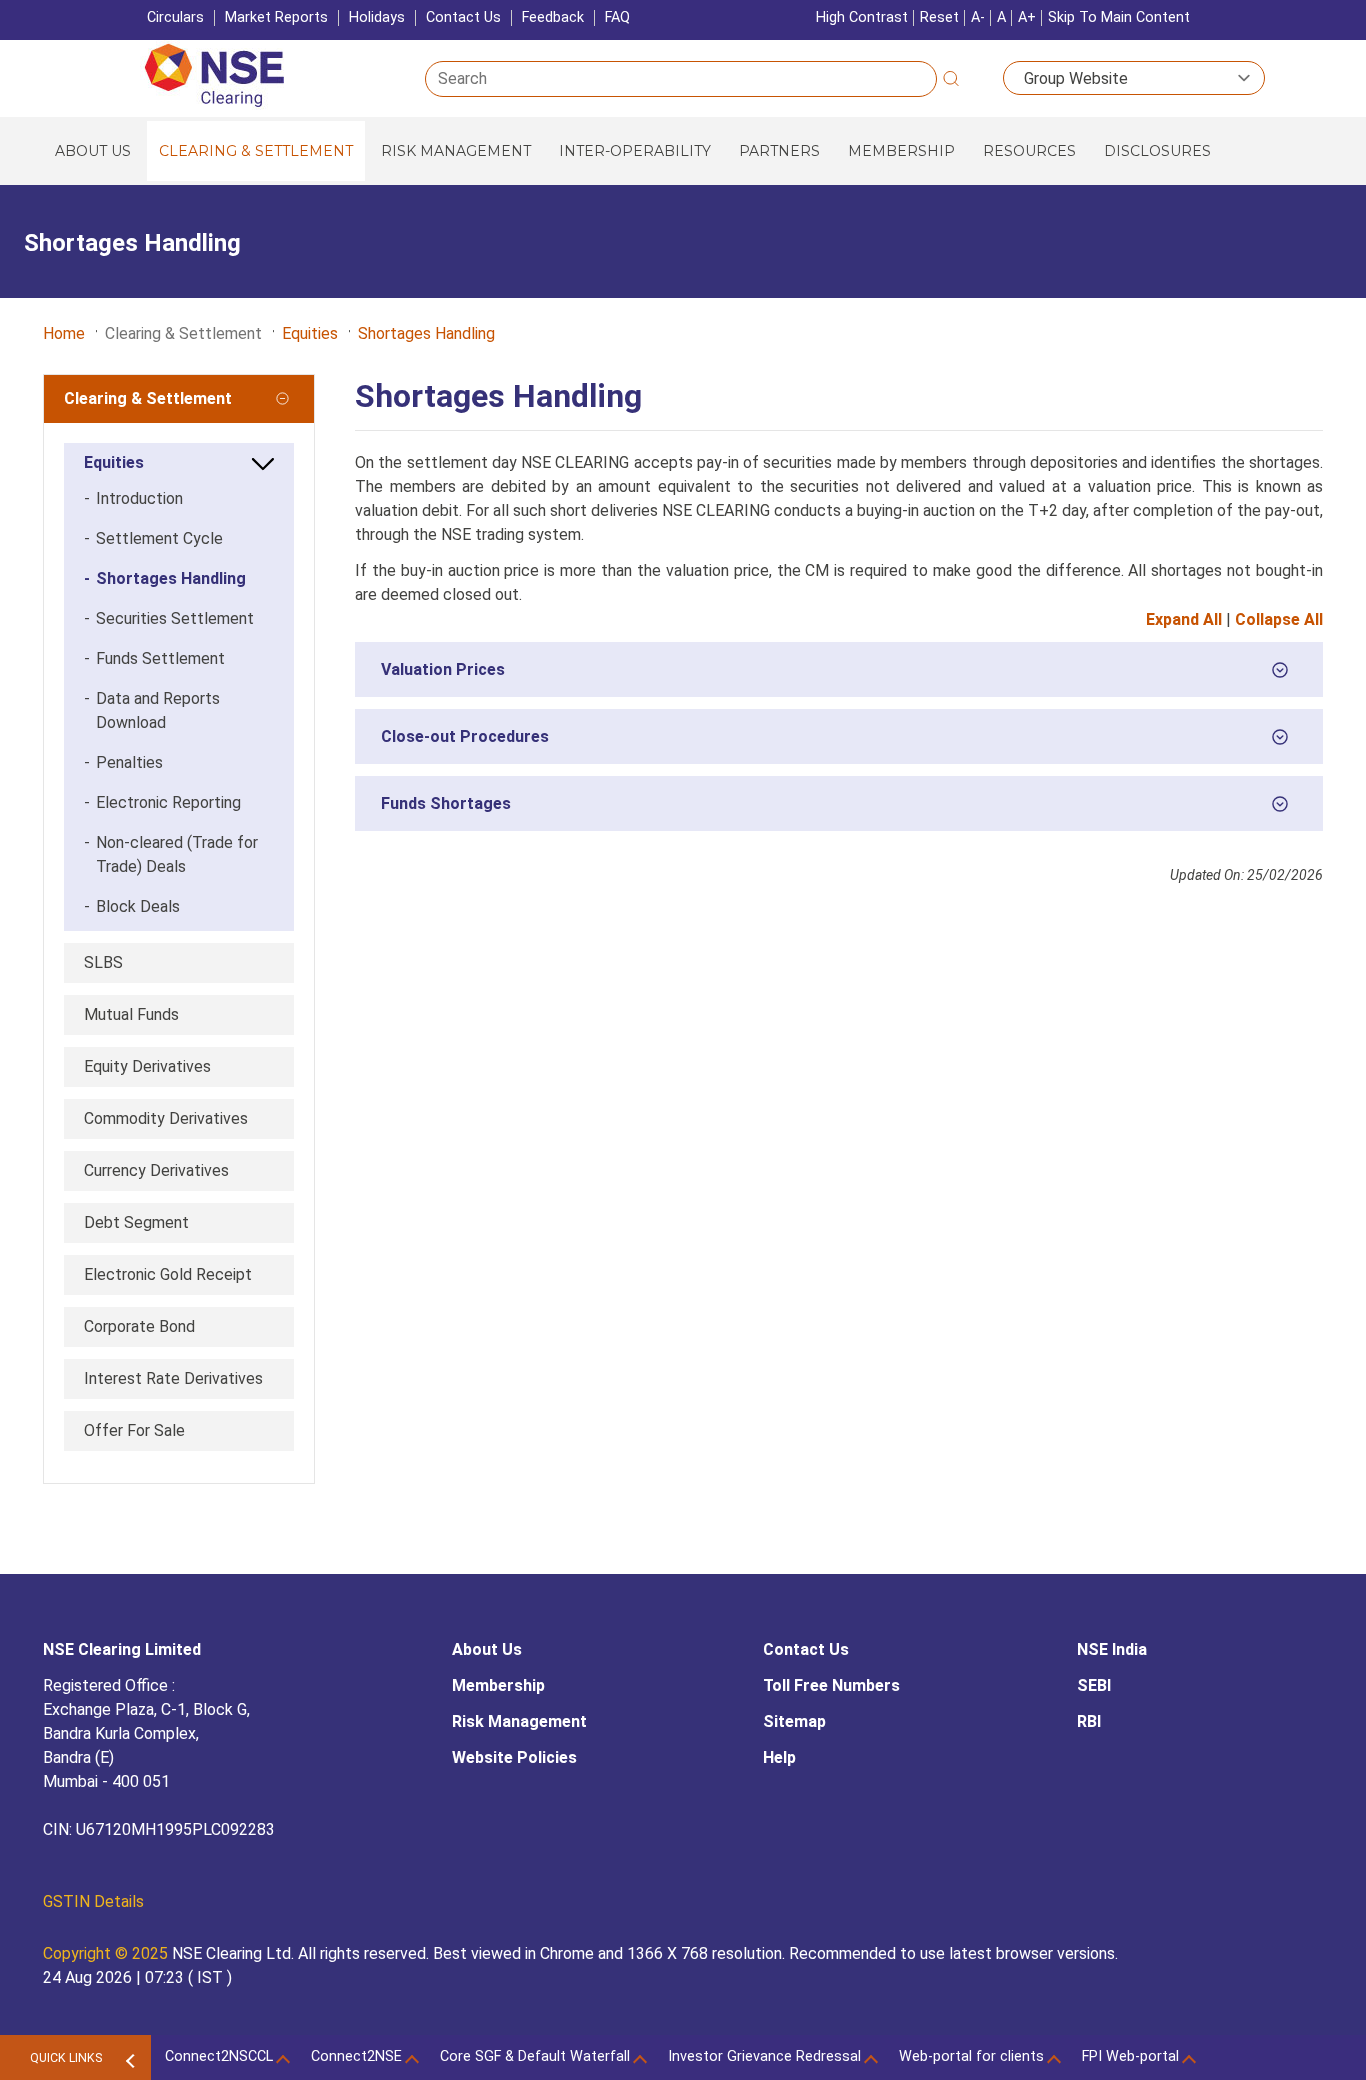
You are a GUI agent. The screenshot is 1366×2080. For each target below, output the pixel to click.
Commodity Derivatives (166, 1118)
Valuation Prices (443, 678)
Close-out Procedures (465, 745)
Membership (901, 151)
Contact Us (463, 17)
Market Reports (276, 17)
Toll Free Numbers (831, 1685)
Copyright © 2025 (107, 1953)
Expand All (1184, 619)
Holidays (377, 17)
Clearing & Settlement (256, 151)
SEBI (1094, 1685)
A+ (1027, 17)
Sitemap (794, 1721)
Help (779, 1757)
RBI (1089, 1721)
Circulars (175, 17)
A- (978, 17)
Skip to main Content (1119, 17)
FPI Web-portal (1130, 2056)
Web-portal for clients (971, 2056)
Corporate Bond (139, 1326)
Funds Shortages (446, 812)
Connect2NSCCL (219, 2056)
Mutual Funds (131, 1014)
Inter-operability (635, 151)
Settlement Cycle (153, 538)
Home (64, 333)
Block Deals (132, 906)
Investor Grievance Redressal (764, 2056)
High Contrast (862, 17)
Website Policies (514, 1757)
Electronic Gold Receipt (168, 1274)
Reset (939, 17)
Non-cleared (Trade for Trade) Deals (171, 854)
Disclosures (1157, 151)
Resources (1029, 151)
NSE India (1112, 1649)
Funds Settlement (154, 658)
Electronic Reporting (162, 802)
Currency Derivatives (156, 1170)
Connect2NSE (356, 2056)
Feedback (553, 17)
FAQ (617, 17)
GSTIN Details (93, 1901)
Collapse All (1279, 619)
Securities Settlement (169, 618)
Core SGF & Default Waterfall (535, 2056)
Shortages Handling (426, 333)
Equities (310, 333)
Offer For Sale (134, 1430)
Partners (779, 151)
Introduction (133, 498)
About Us (93, 151)
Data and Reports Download (152, 710)
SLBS (103, 962)
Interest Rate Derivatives (173, 1378)
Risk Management (456, 151)
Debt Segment (136, 1222)
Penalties (123, 762)
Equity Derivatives (147, 1066)
